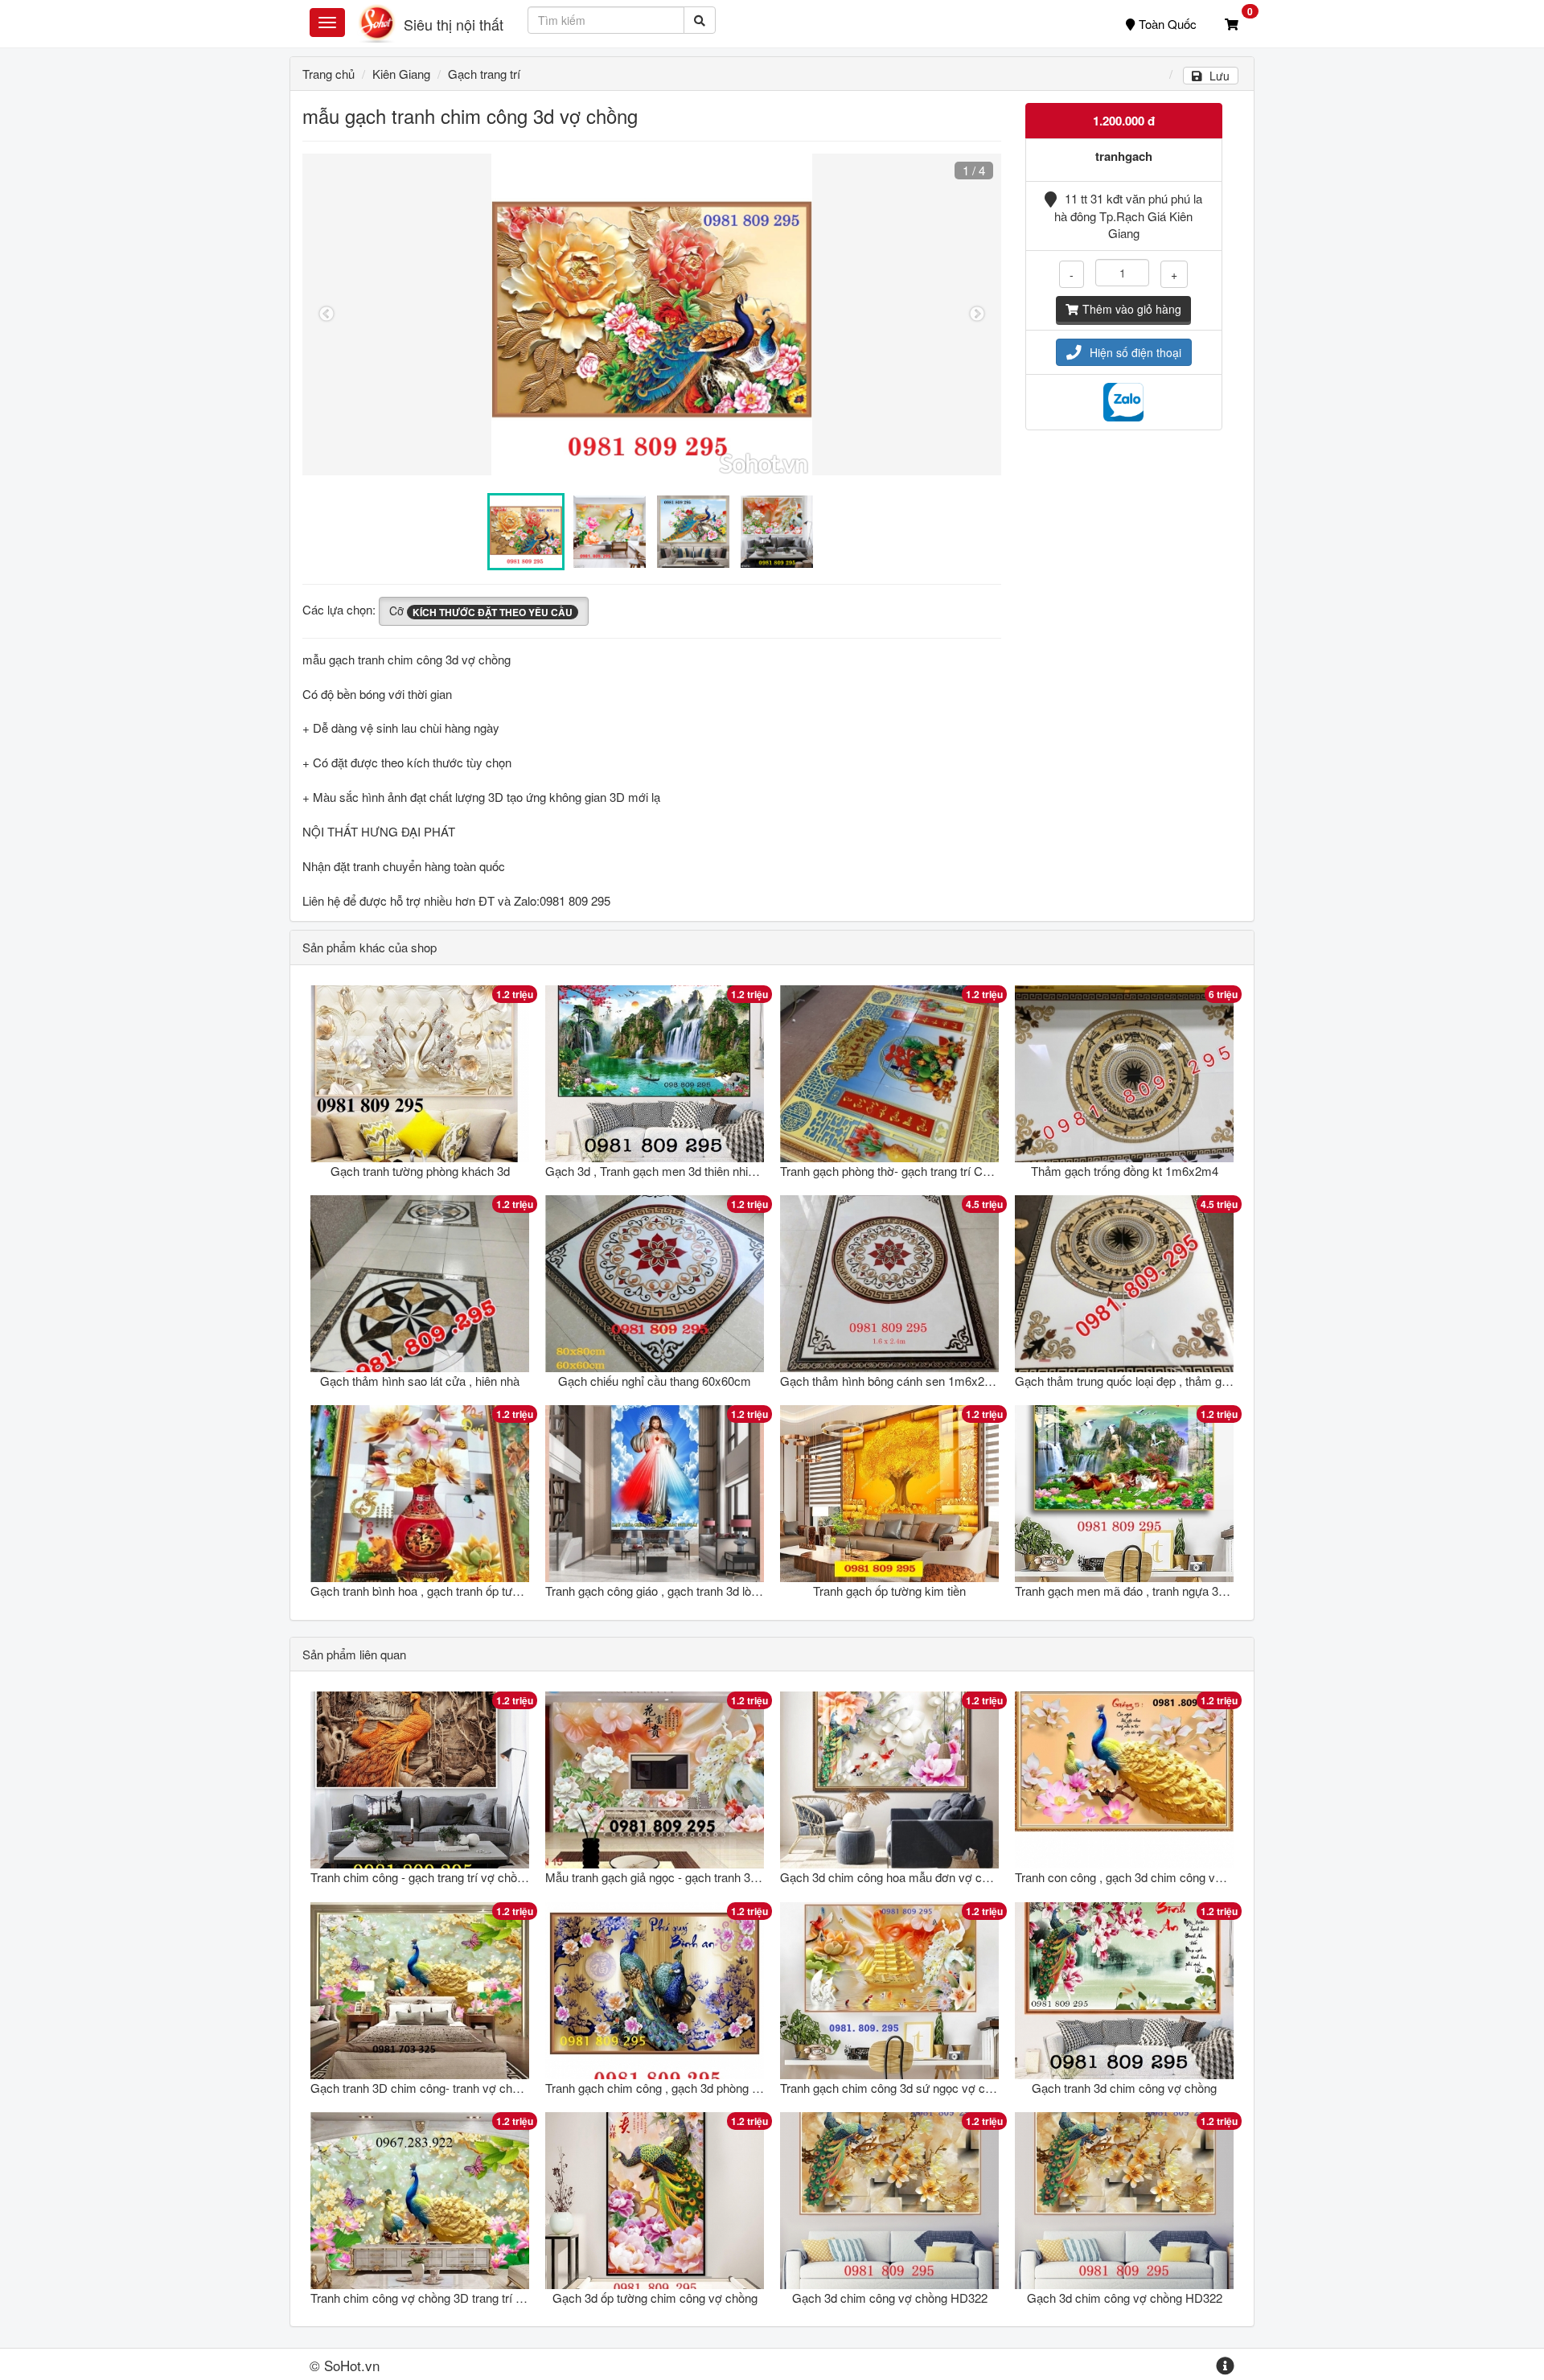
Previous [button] (326, 314)
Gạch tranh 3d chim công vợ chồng (1124, 2088)
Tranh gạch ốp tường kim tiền (889, 1591)
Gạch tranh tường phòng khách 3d (420, 1171)
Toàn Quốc (1168, 24)
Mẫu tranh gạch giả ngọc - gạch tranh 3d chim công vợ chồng (706, 1877)
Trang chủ (329, 74)
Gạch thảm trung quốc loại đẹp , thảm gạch (1128, 1381)
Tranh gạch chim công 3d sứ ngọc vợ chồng (895, 2088)
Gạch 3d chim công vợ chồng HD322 (890, 2298)
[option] (652, 314)
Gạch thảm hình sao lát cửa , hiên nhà (420, 1381)
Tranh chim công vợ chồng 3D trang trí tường (428, 2298)
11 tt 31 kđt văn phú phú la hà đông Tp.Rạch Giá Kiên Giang (1128, 216)
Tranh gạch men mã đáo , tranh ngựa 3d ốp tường (1145, 1591)
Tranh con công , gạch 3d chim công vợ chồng (1136, 1877)
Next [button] (977, 314)
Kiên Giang (401, 74)
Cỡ (481, 610)
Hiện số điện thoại (1135, 352)
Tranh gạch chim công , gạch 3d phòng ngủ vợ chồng (684, 2088)
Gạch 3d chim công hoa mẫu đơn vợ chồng (894, 1877)
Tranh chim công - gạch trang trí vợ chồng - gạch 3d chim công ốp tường (500, 1877)
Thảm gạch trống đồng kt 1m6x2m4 (1125, 1171)
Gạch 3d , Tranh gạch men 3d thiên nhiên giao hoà (677, 1171)
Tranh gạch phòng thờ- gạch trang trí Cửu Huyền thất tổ (925, 1171)
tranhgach (1124, 156)
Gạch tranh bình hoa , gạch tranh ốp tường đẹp (433, 1591)
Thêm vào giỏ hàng (1132, 309)
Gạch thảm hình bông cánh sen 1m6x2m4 (891, 1381)
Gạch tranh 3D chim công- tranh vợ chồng (421, 2088)
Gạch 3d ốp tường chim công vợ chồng (655, 2298)
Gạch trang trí (484, 74)
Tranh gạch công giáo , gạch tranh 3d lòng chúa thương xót (699, 1591)
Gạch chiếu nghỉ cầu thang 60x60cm (655, 1381)
